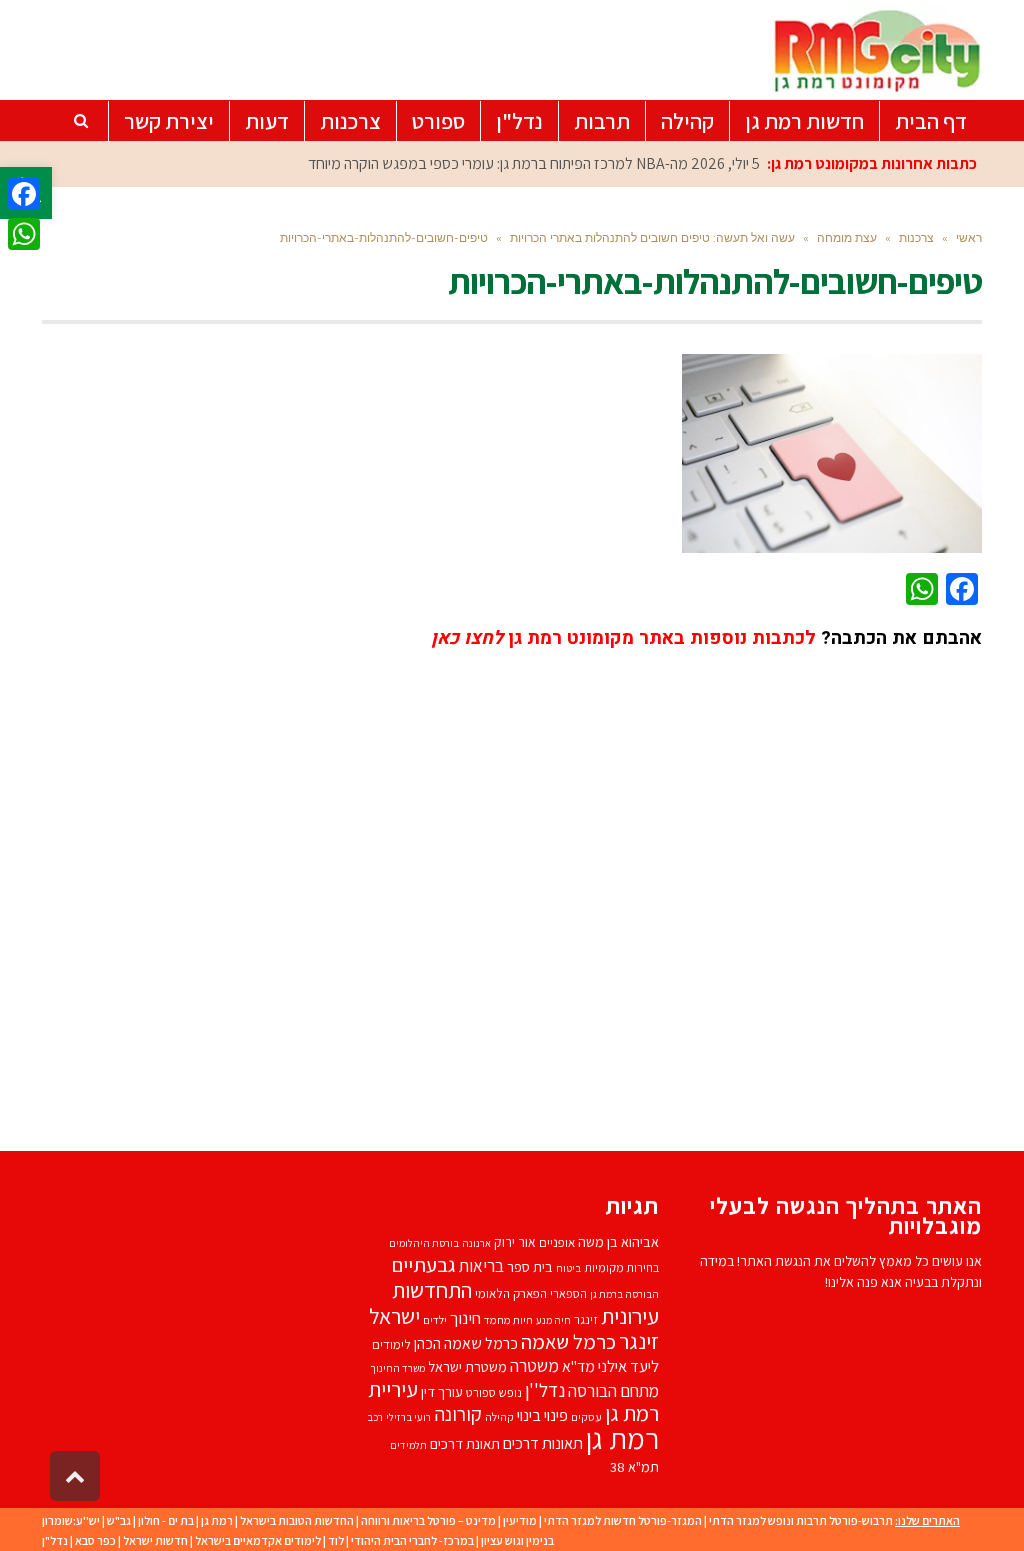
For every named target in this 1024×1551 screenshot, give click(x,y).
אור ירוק (515, 1242)
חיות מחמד (508, 1319)
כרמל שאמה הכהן (466, 1343)
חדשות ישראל (155, 1540)
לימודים (391, 1344)
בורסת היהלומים (424, 1243)
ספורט (481, 1392)
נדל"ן (55, 1540)
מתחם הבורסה (613, 1391)
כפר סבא (95, 1540)
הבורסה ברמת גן (624, 1294)
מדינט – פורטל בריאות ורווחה (428, 1520)
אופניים (557, 1242)
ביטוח (568, 1268)
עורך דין (442, 1391)
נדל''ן (545, 1390)
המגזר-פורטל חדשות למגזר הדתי (623, 1520)
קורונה (458, 1414)
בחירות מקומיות (621, 1267)
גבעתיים (423, 1264)
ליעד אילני (628, 1366)
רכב (375, 1417)
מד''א (578, 1366)
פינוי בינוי (542, 1415)
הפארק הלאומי (511, 1293)
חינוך (465, 1318)
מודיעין (520, 1520)
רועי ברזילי (408, 1417)
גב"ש (119, 1520)
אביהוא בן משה (618, 1241)
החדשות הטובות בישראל (297, 1520)
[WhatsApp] (24, 234)
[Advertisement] (512, 886)
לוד (336, 1540)
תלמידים (408, 1445)
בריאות (481, 1266)
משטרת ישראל (467, 1366)
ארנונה (476, 1243)
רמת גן (622, 1438)
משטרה (534, 1365)
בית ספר (530, 1266)
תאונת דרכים (465, 1443)
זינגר (586, 1319)
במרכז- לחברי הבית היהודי (412, 1540)
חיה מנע (553, 1320)
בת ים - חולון (166, 1520)
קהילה (499, 1416)
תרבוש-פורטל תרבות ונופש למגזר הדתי (801, 1520)
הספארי (568, 1293)
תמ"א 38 (634, 1466)
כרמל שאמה (568, 1341)
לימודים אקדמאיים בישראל (258, 1540)
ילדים (435, 1319)
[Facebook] (24, 194)
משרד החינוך (397, 1368)
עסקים (586, 1416)
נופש (510, 1392)
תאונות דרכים (543, 1443)
